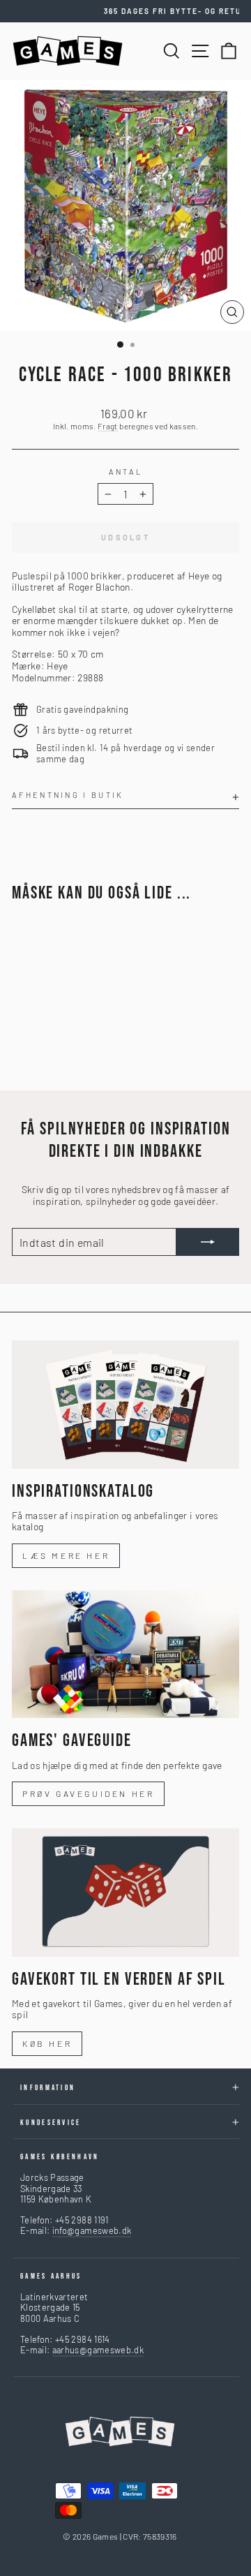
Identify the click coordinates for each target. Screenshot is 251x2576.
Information (48, 2088)
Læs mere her (66, 1555)
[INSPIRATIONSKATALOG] (125, 1404)
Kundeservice (51, 2123)
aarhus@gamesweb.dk (98, 2350)
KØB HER (47, 2043)
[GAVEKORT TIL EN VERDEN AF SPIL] (125, 1892)
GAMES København (60, 2157)
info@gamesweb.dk (92, 2230)
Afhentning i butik (68, 795)
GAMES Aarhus (51, 2276)
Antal (126, 472)
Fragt (108, 426)
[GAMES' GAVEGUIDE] (125, 1654)
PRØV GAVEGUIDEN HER (88, 1793)
